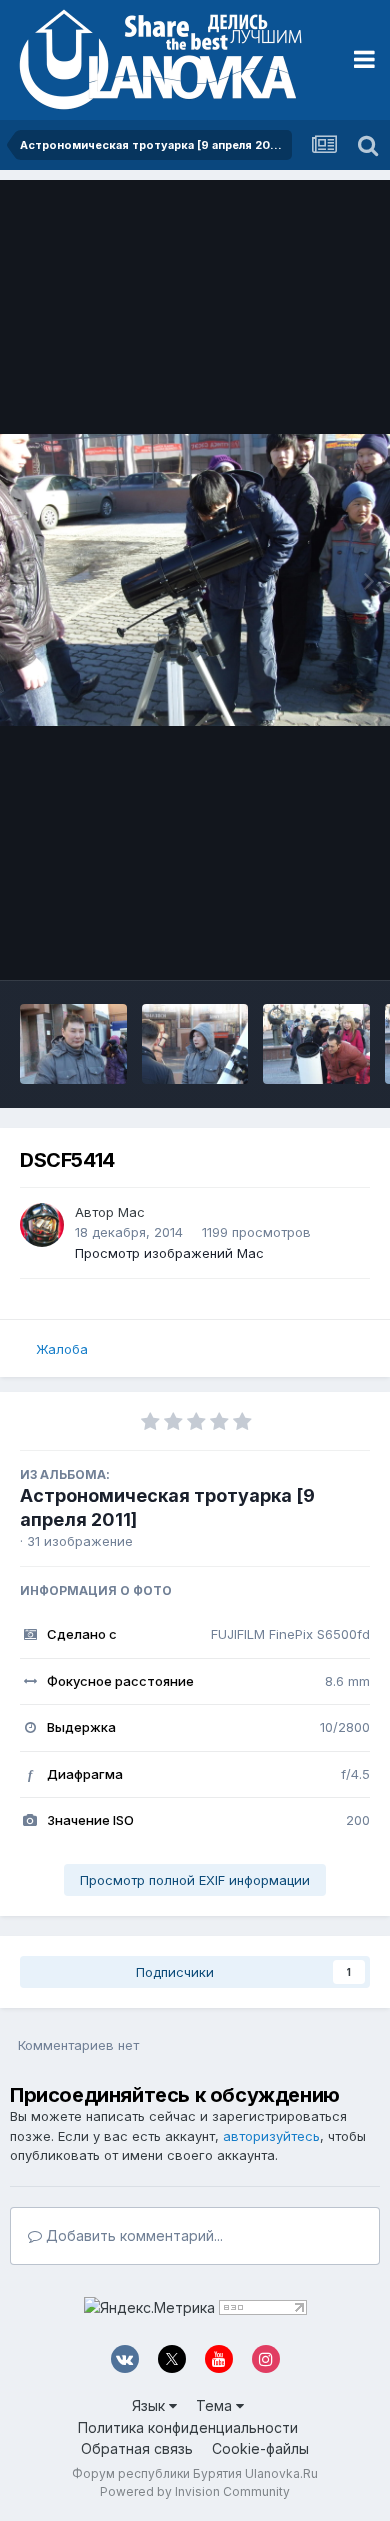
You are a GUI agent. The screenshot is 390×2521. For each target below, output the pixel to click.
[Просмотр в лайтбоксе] (195, 580)
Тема (216, 2405)
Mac (131, 1212)
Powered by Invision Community (195, 2491)
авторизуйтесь (271, 2136)
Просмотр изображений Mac (169, 1253)
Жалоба (62, 1349)
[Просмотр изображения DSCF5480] (73, 1044)
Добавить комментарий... (132, 2235)
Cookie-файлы (260, 2448)
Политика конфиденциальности (188, 2427)
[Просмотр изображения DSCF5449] (195, 1044)
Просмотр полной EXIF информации (195, 1880)
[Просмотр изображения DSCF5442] (316, 1044)
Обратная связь (137, 2448)
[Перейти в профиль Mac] (42, 1225)
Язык (150, 2405)
